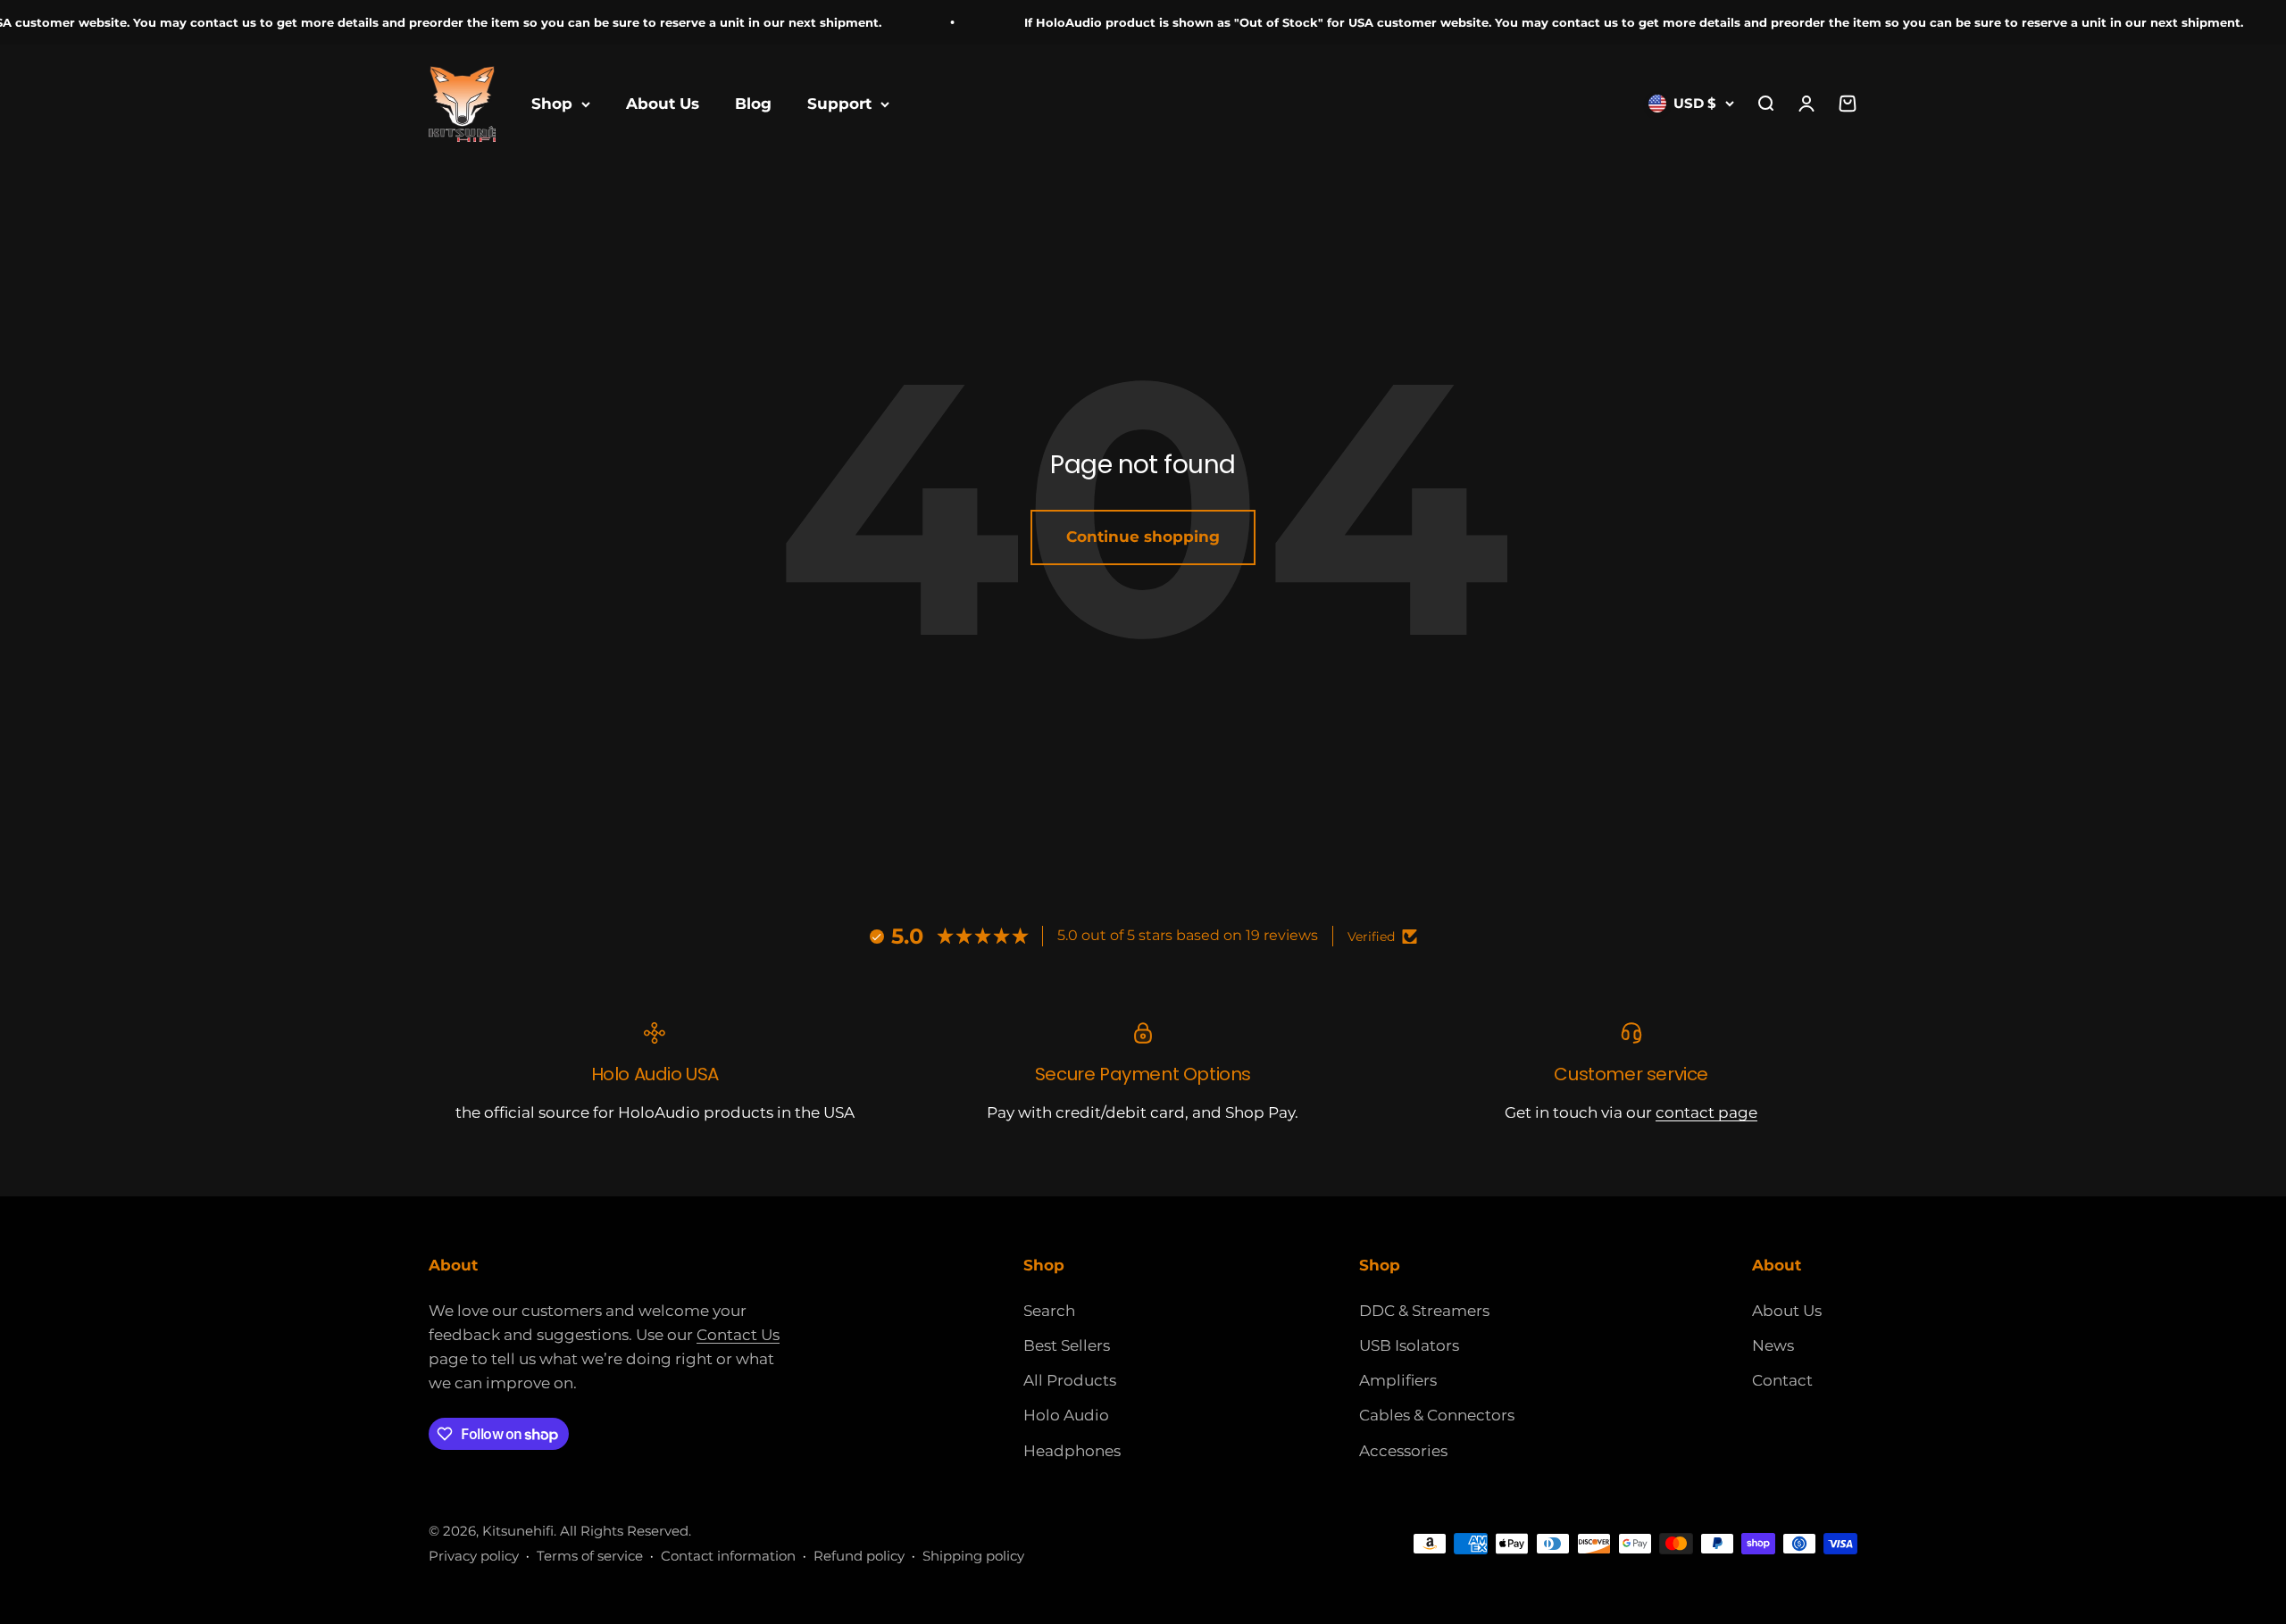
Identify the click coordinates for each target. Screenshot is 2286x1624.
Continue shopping (1143, 537)
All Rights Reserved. (626, 1531)
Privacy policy (474, 1556)
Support (839, 104)
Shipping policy (973, 1556)
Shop (552, 104)
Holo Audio (1066, 1415)
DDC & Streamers (1424, 1311)
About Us (663, 104)
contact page (1706, 1112)
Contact (1782, 1380)
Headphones (1072, 1451)
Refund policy (859, 1556)
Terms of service (590, 1556)
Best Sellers (1067, 1345)
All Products (1070, 1380)
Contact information (728, 1556)
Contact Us (738, 1335)
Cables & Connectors (1437, 1415)
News (1773, 1345)
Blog (753, 104)
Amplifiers (1398, 1380)
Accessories (1403, 1451)
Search (1049, 1311)
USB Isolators (1409, 1345)
